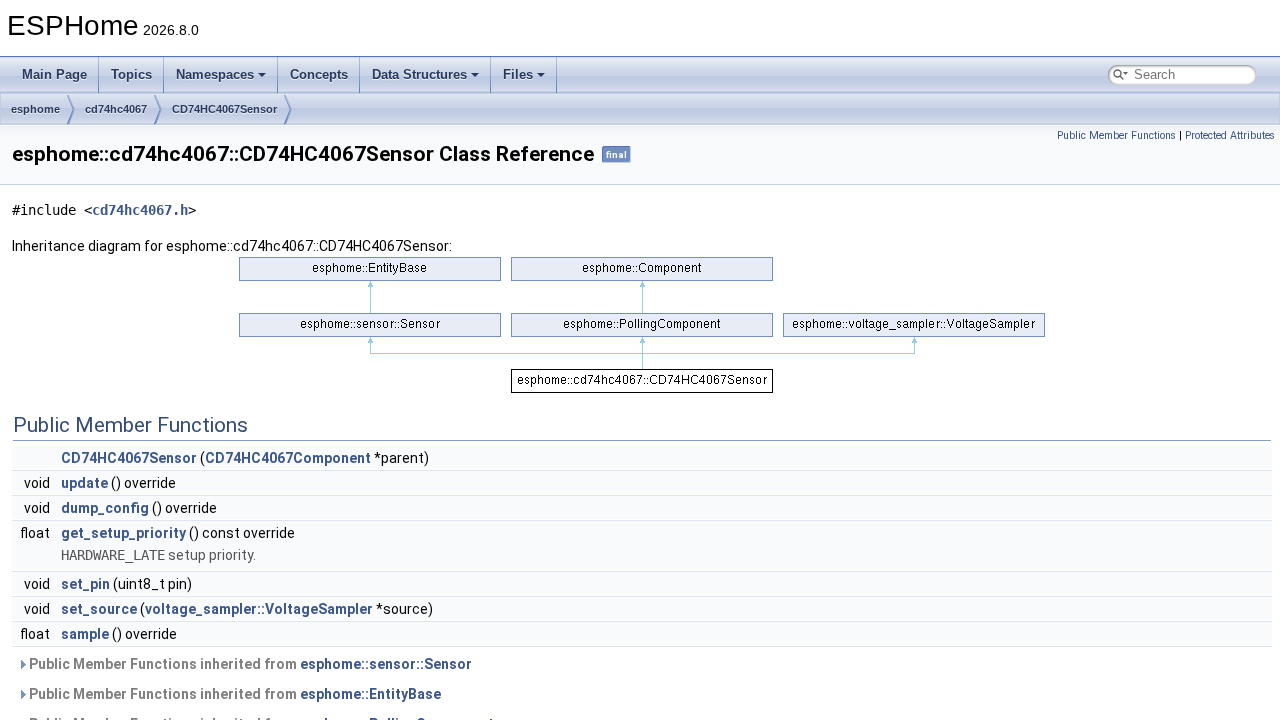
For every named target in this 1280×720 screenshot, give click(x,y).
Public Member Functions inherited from (249, 664)
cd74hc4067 (116, 109)
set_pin (85, 584)
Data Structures (419, 74)
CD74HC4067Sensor (224, 109)
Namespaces (215, 74)
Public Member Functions (1116, 135)
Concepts (319, 74)
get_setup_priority (123, 533)
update (84, 483)
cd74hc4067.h (140, 210)
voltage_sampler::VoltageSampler (259, 609)
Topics (131, 74)
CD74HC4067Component (288, 458)
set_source (99, 609)
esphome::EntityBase (370, 694)
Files (518, 74)
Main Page (54, 74)
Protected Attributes (1230, 135)
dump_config (105, 508)
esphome (35, 109)
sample (85, 634)
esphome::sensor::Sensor (386, 664)
